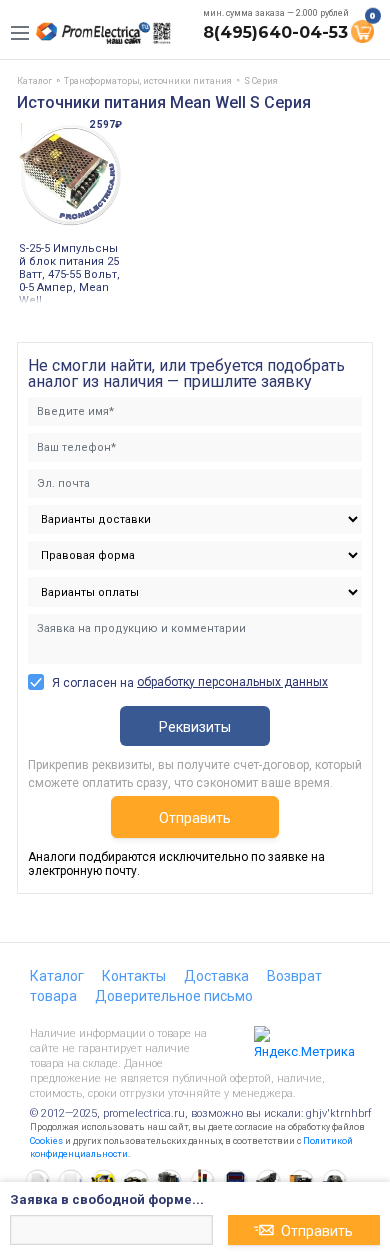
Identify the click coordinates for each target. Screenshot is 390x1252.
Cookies (46, 1141)
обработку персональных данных (232, 682)
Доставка (216, 976)
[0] (362, 30)
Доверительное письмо (174, 996)
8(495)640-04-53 (275, 32)
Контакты (134, 976)
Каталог (57, 976)
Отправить (195, 818)
